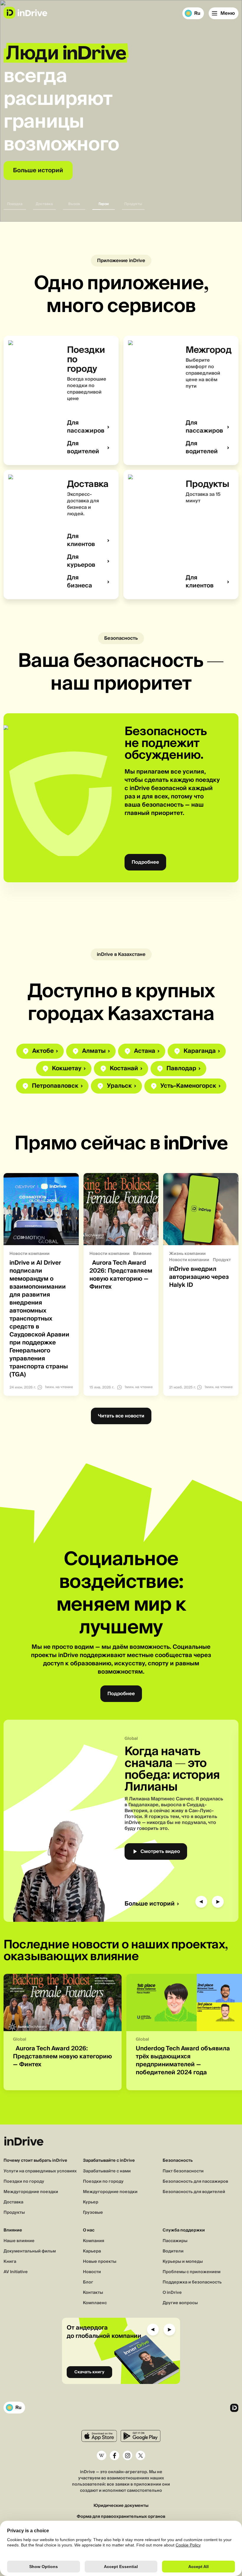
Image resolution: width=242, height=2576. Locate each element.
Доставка (13, 2202)
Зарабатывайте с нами (107, 2171)
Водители (173, 2251)
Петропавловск (55, 1086)
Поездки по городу (24, 2182)
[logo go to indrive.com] (25, 13)
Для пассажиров (86, 427)
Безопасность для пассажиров (195, 2182)
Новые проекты (100, 2262)
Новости (92, 2272)
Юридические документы (121, 2506)
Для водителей (83, 448)
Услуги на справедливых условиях (40, 2171)
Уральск (119, 1086)
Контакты (93, 2293)
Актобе (43, 1051)
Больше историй (150, 1904)
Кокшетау (67, 1069)
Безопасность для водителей (194, 2192)
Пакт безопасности (183, 2171)
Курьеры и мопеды (183, 2262)
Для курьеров (81, 561)
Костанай (124, 1069)
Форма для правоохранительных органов (121, 2517)
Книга (10, 2262)
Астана (145, 1051)
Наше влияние (19, 2241)
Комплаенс (95, 2303)
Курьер (91, 2202)
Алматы (94, 1051)
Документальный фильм (30, 2251)
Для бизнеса (80, 582)
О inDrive (172, 2293)
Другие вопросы (180, 2303)
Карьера (92, 2251)
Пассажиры (175, 2241)
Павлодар (181, 1069)
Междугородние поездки (31, 2192)
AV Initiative (16, 2272)
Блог (88, 2282)
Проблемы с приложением (192, 2272)
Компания (94, 2241)
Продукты (14, 2213)
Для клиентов (81, 540)
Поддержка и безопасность (192, 2282)
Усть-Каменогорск (188, 1086)
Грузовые (93, 2213)
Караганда (200, 1051)
